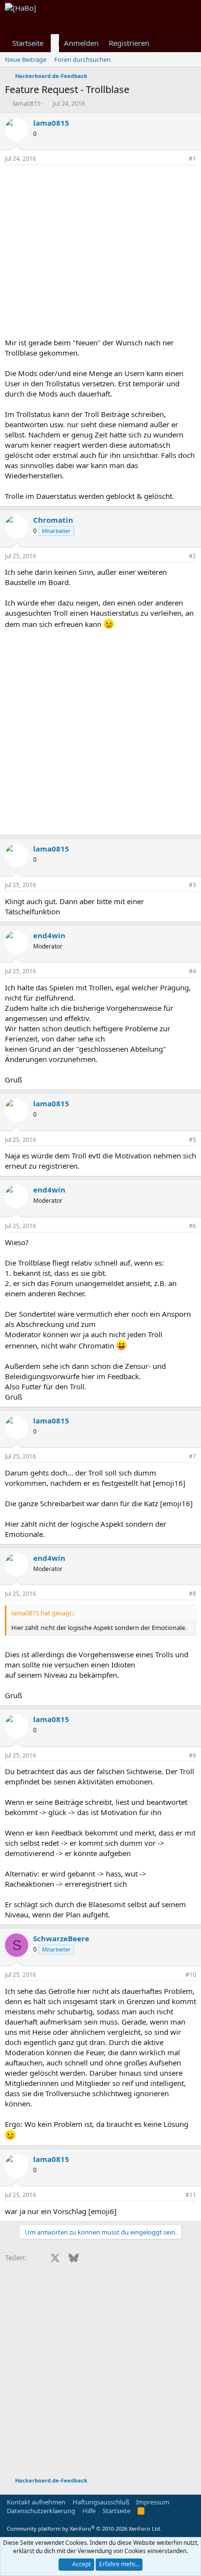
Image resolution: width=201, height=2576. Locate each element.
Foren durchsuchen (82, 59)
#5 (192, 1140)
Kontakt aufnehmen (36, 2502)
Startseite (28, 43)
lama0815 (27, 103)
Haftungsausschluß (101, 2502)
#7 (192, 1456)
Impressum (153, 2502)
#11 (191, 2195)
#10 (191, 1975)
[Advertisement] (100, 254)
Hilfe (89, 2511)
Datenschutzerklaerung (41, 2511)
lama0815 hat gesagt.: (43, 1613)
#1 (192, 159)
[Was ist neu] (167, 43)
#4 (192, 971)
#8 (192, 1594)
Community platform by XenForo (84, 2529)
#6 (192, 1226)
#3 (192, 885)
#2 (192, 556)
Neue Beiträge (26, 59)
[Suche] (187, 43)
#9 (192, 1755)
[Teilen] (179, 159)
